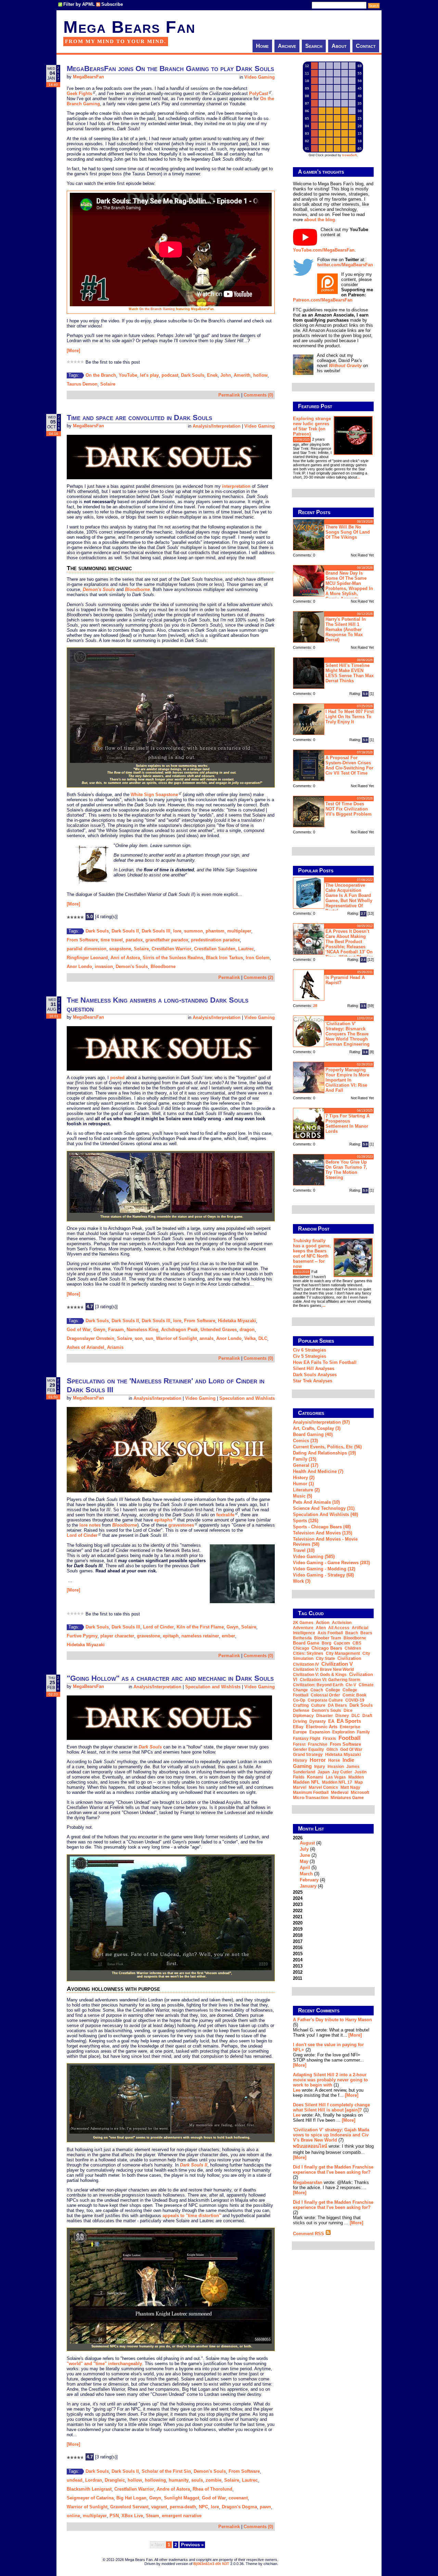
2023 (298, 1904)
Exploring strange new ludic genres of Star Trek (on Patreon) (312, 426)
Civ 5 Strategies (310, 1356)
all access (339, 1628)
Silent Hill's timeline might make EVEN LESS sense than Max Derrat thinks (350, 673)
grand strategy (308, 1755)
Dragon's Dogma (239, 2507)
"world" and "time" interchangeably (104, 2364)
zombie (214, 2480)
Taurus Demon (82, 384)
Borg (326, 1643)
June (305, 1855)
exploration (343, 1732)
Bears (366, 1633)
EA (331, 1721)
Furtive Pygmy (82, 1636)
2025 (298, 1892)
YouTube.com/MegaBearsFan (324, 250)
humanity (179, 2480)
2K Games (303, 1623)
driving (300, 1721)
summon (194, 931)
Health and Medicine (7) (318, 1471)
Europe (300, 1732)
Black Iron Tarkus (224, 958)
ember (228, 1636)
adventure (303, 1628)
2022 (298, 1911)
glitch (332, 1749)
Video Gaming (260, 77)
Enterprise (350, 1727)
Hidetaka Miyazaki (237, 1321)
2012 (298, 1972)
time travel (112, 940)
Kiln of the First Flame (200, 1627)
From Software (82, 940)
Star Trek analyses (313, 1381)
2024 (298, 1898)
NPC (203, 2507)
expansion (320, 1732)
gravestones (181, 1525)
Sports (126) (306, 1521)
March (306, 1874)
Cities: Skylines (308, 1653)
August (307, 1843)
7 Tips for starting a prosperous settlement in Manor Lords (347, 1124)
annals (207, 1338)
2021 (298, 1917)
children (353, 1648)
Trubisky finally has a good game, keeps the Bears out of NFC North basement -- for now (312, 1253)
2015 (298, 1954)
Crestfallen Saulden (215, 949)
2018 (298, 1935)
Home (262, 46)
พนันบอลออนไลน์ (310, 2146)
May (304, 1861)
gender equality (308, 1749)
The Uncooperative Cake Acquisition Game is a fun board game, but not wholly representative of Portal (349, 898)
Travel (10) (304, 1550)
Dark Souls (193, 375)
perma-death (183, 2507)
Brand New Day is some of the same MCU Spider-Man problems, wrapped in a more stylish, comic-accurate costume (333, 585)
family (363, 1732)
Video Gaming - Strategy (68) (323, 1575)
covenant (238, 2498)
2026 (309, 1862)
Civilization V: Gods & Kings (320, 1675)
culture (318, 1705)
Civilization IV (306, 1664)
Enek (212, 375)
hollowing (155, 2480)
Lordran (94, 2480)
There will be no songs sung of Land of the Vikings (348, 532)
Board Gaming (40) (313, 1434)
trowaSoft (350, 155)
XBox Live (132, 2516)
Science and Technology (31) (324, 1508)
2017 (298, 1941)
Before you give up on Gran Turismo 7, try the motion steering (346, 1170)
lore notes (90, 1525)
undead (75, 2480)
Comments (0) (258, 395)
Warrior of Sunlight (176, 1338)
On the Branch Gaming (157, 309)
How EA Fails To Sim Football (325, 1362)
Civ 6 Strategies (310, 1350)
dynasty (318, 1721)
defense (301, 1710)
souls (197, 2480)
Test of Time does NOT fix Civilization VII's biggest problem (349, 809)
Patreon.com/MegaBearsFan (323, 300)
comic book (355, 1695)
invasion (104, 967)
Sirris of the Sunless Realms (173, 958)
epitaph (171, 1636)
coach (317, 1690)
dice (348, 1710)
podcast (170, 375)
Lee (297, 2090)
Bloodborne (163, 967)
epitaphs (163, 1520)
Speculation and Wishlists (247, 1398)
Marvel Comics (323, 1787)
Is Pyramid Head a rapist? (345, 980)
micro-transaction (311, 1798)
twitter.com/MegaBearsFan (345, 265)
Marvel (300, 1787)
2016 (298, 1948)
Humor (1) (303, 1484)
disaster (325, 1716)
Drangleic (115, 2480)
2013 (298, 1966)
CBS (357, 1643)
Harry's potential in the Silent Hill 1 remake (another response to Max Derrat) (346, 629)
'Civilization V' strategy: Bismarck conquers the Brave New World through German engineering (347, 1034)
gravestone (149, 1636)
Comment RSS (309, 2234)
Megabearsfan (308, 2182)
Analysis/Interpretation (217, 426)
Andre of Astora (173, 2489)
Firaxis (329, 1739)
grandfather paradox (167, 940)
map (359, 1782)
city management (343, 1653)
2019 (298, 1929)
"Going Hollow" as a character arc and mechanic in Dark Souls (170, 1678)
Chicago (301, 1648)
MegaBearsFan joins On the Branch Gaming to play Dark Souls (170, 69)
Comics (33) (305, 1441)
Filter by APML (79, 4)
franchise (318, 1744)
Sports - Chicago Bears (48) (322, 1527)
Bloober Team (328, 1638)
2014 (298, 1960)
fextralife (225, 1515)
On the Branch (101, 375)
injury (320, 1767)
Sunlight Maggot (182, 2498)
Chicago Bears (327, 1648)
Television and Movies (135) (323, 1533)
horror (318, 1760)
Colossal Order (325, 1695)
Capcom (342, 1643)
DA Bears (337, 1705)
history (300, 1760)
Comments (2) (258, 977)
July (304, 1849)
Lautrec (246, 949)
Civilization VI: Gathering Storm (330, 1680)
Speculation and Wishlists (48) (325, 1514)
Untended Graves (219, 1330)
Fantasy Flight (307, 1739)
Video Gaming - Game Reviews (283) (331, 1563)
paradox (134, 940)
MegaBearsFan (88, 77)
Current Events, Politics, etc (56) (327, 1447)
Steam (152, 2516)
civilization (349, 1658)
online (73, 2516)
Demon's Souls (132, 967)
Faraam (116, 1330)
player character (117, 1636)
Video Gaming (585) (314, 1557)
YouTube (128, 375)
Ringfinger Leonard (87, 958)
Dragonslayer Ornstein (91, 1338)
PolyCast (259, 93)
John (226, 375)
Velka (250, 1338)
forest (299, 1744)
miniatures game (347, 1798)
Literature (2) (306, 1490)
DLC (263, 1338)
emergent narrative (182, 2516)
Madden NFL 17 (337, 1782)
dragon (247, 1330)
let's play (149, 375)
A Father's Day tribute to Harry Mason (332, 2020)
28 (315, 1006)
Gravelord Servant (129, 2507)
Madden (356, 1777)
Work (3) (302, 1581)
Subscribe (112, 4)
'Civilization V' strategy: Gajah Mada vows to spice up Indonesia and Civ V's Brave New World (331, 2135)
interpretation (236, 486)
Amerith (242, 375)
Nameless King (143, 1330)
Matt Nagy (350, 1787)
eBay (298, 1727)
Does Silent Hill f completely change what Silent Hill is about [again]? (331, 2107)
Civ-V (351, 1685)
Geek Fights (79, 93)
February (309, 1880)
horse (334, 1760)
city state (325, 1659)
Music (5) (302, 1496)
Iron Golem (258, 958)
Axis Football (330, 1633)
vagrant (159, 2507)
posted (117, 1078)
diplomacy (303, 1716)
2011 (298, 1978)
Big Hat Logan (131, 2498)
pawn (265, 2507)
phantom (215, 931)
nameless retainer (200, 1636)
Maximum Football (311, 1793)
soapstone (120, 949)
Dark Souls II (125, 931)
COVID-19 (355, 1700)
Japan (324, 1772)
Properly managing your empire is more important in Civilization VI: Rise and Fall (347, 1080)
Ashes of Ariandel (86, 1347)
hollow (260, 375)
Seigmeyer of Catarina (90, 2498)
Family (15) (305, 1459)
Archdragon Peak (179, 1330)
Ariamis (115, 1347)
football (350, 1738)
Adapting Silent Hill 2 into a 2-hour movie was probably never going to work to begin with (330, 2080)
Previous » (192, 2545)
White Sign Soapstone (154, 795)
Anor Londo (79, 967)
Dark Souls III (156, 931)
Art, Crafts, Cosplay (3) (317, 1428)
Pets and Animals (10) (316, 1502)
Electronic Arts (322, 1727)
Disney (342, 1716)
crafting (301, 1705)
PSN (114, 2516)
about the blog (320, 220)
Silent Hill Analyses (314, 1368)
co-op (299, 1700)
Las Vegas (336, 1777)
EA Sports (349, 1721)
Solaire (108, 384)
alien (321, 1628)
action (323, 1622)
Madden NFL (306, 1782)
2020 (298, 1923)
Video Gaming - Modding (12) (324, 1569)
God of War (79, 1330)
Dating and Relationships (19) (324, 1453)
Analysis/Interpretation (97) (321, 1422)
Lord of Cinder (82, 1535)
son (139, 1338)
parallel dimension (87, 949)
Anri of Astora (125, 958)
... (358, 477)
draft (367, 1716)
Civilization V (337, 1664)
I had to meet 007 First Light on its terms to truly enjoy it (350, 717)
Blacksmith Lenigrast (89, 2489)
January (308, 1886)
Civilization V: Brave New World (323, 1669)
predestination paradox (215, 940)
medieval (340, 1793)
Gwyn (99, 1330)
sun (149, 1338)
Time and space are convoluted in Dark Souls (139, 418)
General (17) (306, 1465)
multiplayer (239, 931)
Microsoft (360, 1793)
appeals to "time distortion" (192, 2216)
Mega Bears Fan (129, 27)
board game (306, 1643)
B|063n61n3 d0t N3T (211, 2564)
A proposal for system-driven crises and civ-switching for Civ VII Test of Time (349, 765)
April (305, 1868)
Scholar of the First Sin (166, 2471)
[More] (73, 351)
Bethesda (302, 1638)
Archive (287, 46)
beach (352, 1633)
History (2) (304, 1478)
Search (314, 46)
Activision (342, 1623)
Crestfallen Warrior (171, 949)
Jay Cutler (342, 1772)
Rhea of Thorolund (212, 2489)
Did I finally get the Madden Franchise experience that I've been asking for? (333, 2170)
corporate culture (325, 1700)
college (333, 1690)
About (339, 46)
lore (177, 931)
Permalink (229, 395)
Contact (366, 46)
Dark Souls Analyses (315, 1375)
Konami (315, 1777)
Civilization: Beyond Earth (318, 1685)
